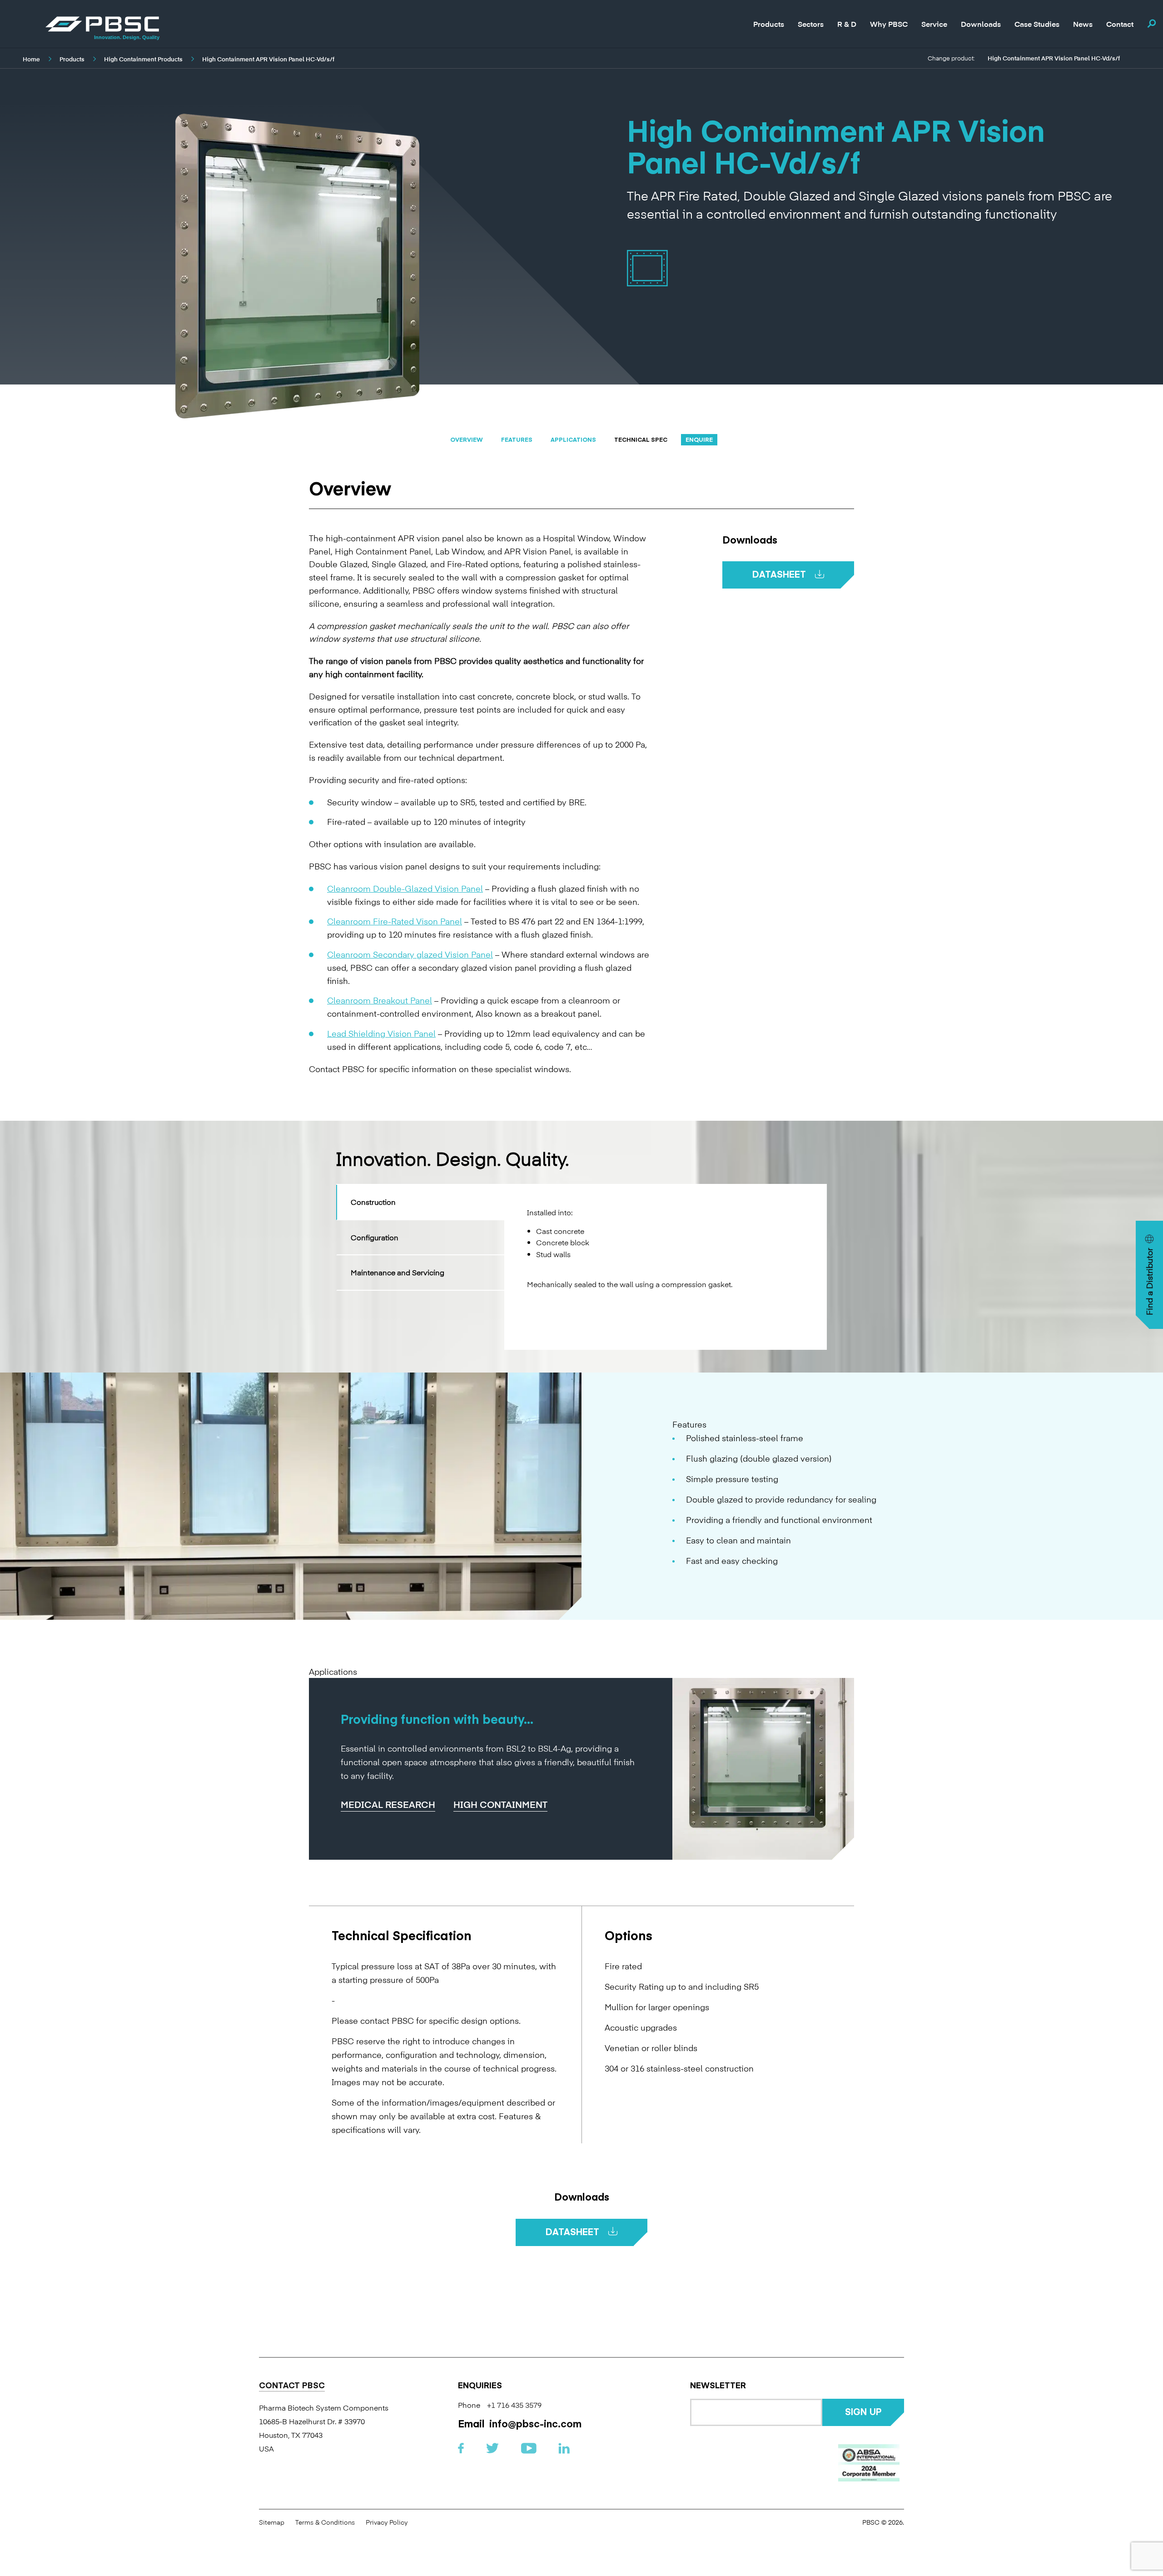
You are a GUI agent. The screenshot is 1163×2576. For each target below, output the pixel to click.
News (1083, 23)
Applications (573, 439)
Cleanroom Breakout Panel (380, 1000)
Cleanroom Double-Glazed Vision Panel (405, 888)
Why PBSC (889, 23)
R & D (847, 24)
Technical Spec (641, 439)
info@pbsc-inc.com (535, 2423)
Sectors (811, 23)
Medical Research (388, 1805)
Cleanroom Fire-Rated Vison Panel (395, 921)
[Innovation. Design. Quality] (102, 24)
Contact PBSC (292, 2386)
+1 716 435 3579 (514, 2405)
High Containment (500, 1805)
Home (31, 59)
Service (934, 23)
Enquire (699, 439)
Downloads (981, 23)
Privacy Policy (387, 2522)
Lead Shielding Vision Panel (381, 1033)
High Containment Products (143, 59)
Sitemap (272, 2522)
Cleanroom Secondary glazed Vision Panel (410, 954)
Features (517, 439)
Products (769, 24)
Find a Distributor (1149, 1282)
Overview (467, 439)
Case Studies (1037, 24)
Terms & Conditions (325, 2522)
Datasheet (779, 574)
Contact (1120, 24)
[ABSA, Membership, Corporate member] (869, 2463)
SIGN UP (863, 2411)
